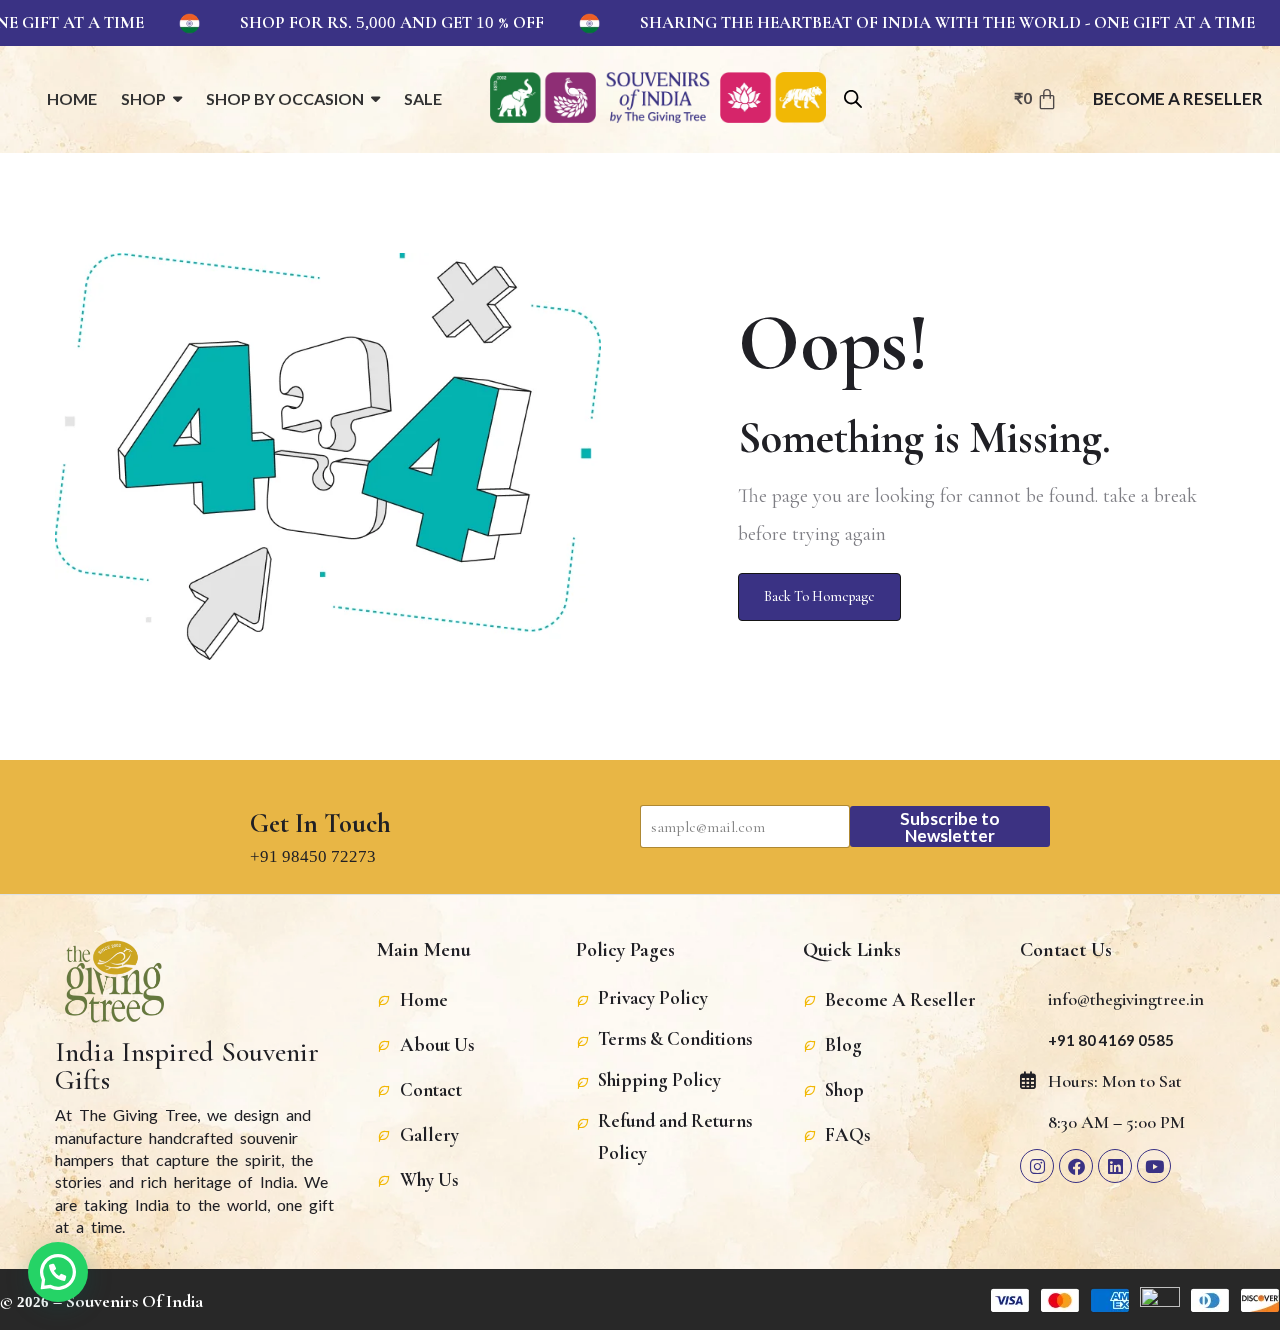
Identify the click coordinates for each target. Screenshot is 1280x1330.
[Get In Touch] (269, 779)
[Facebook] (1076, 1166)
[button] (58, 1272)
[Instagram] (1037, 1166)
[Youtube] (1154, 1166)
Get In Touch (320, 824)
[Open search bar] (853, 97)
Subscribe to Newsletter (950, 827)
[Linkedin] (1115, 1166)
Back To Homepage (819, 596)
